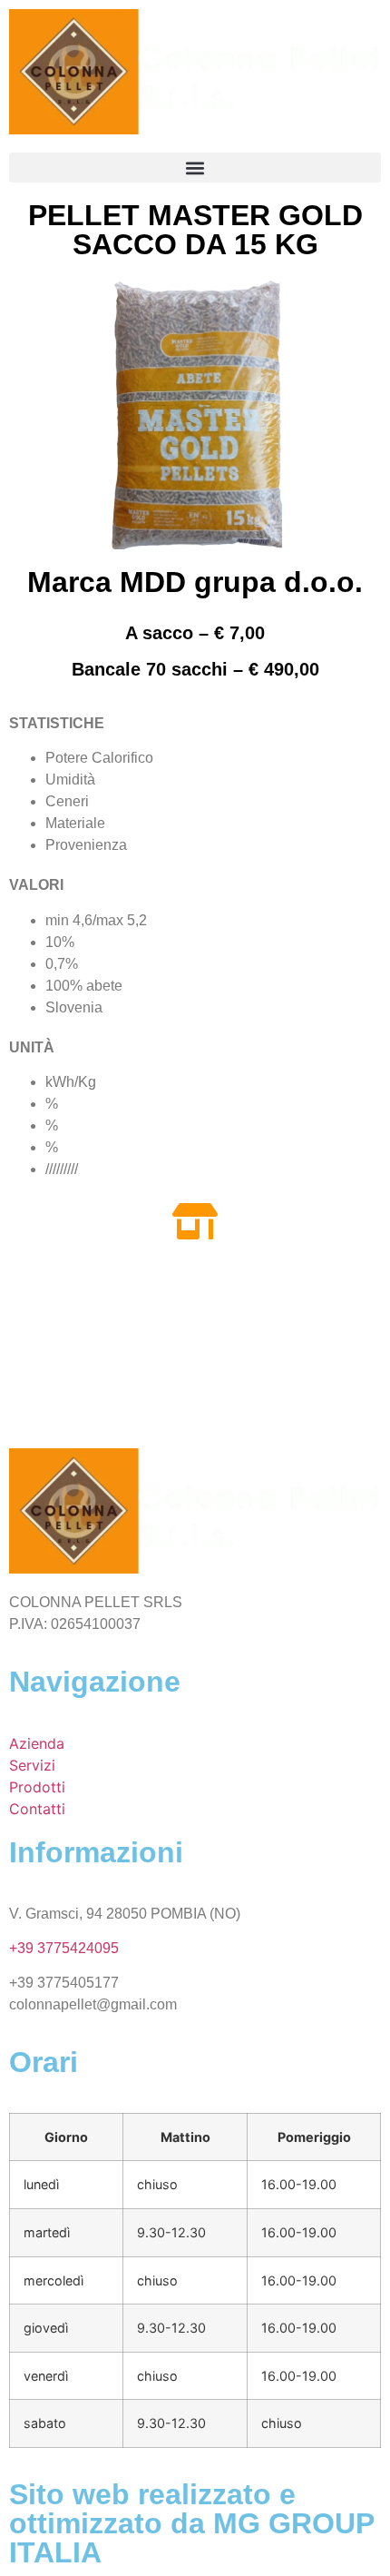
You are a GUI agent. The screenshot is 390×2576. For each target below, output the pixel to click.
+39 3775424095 (64, 1948)
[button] (195, 168)
